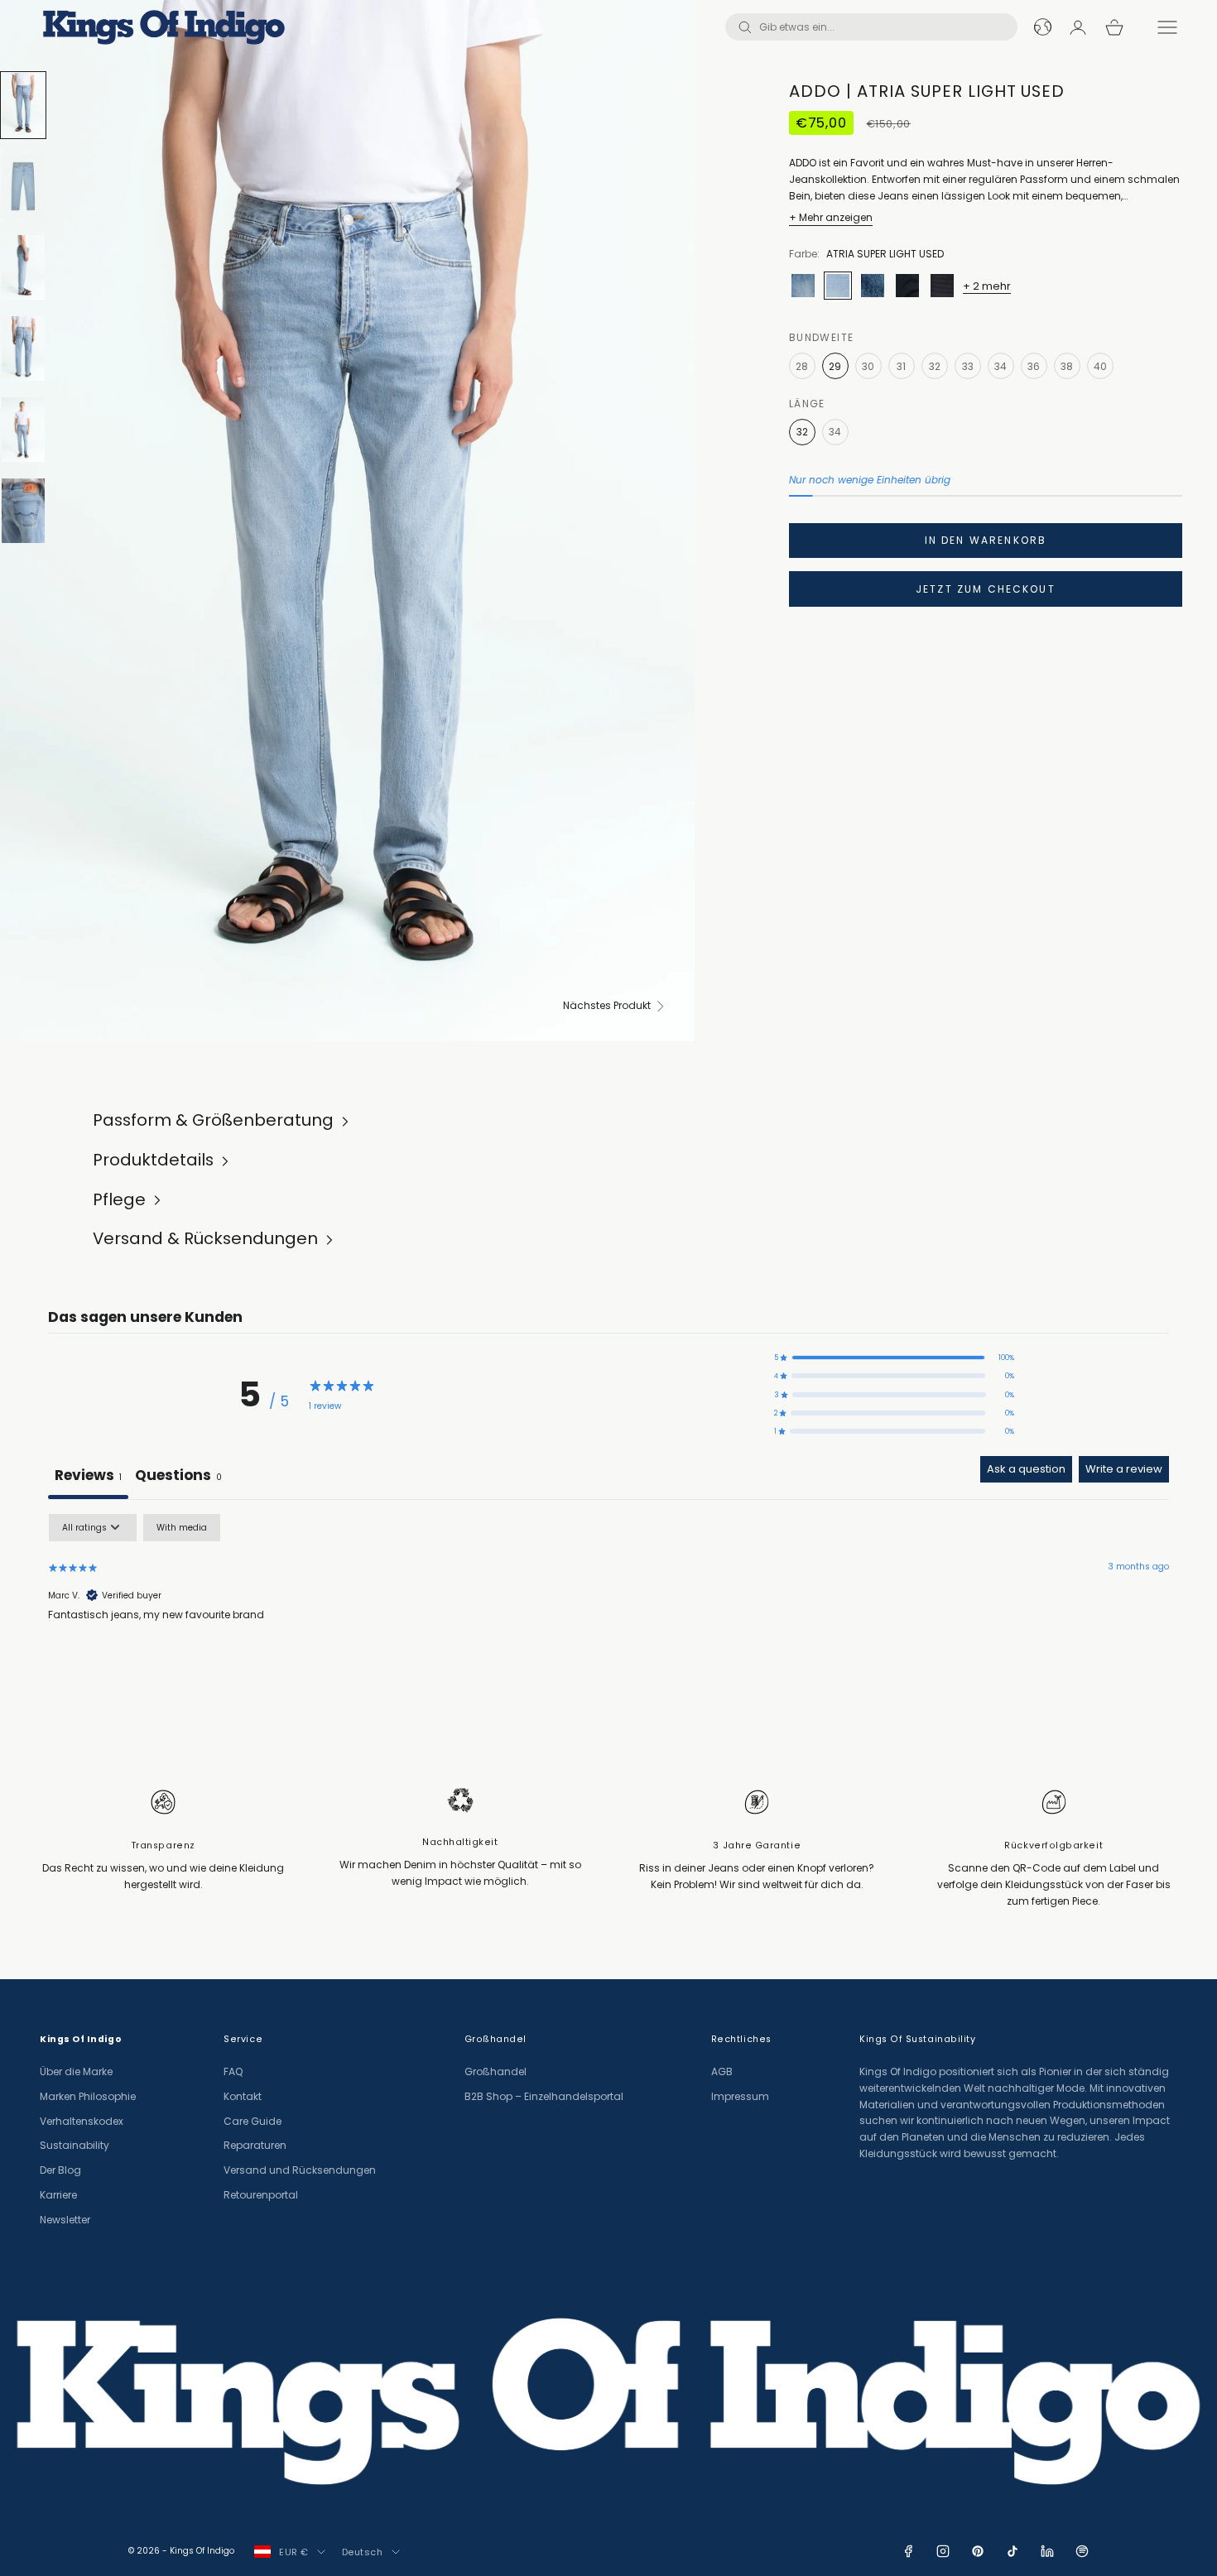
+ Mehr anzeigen (831, 217)
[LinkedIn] (1047, 2551)
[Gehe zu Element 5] (23, 430)
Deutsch (363, 2552)
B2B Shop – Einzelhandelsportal (544, 2096)
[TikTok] (1013, 2551)
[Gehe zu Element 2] (23, 186)
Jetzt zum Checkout (986, 589)
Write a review (1124, 1469)
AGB (722, 2071)
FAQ (233, 2071)
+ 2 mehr (987, 286)
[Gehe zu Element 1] (23, 105)
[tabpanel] (608, 1619)
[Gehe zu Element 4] (23, 348)
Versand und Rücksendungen (300, 2170)
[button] (894, 1358)
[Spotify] (1082, 2551)
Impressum (740, 2096)
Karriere (58, 2195)
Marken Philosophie (88, 2096)
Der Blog (60, 2170)
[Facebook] (908, 2551)
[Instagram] (943, 2551)
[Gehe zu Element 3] (23, 267)
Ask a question (1026, 1469)
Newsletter (65, 2220)
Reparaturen (255, 2145)
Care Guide (253, 2121)
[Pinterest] (978, 2551)
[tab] (178, 1478)
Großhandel (495, 2071)
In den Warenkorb (986, 540)
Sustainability (75, 2145)
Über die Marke (76, 2071)
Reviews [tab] (88, 1475)
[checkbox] (182, 1528)
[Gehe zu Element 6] (23, 511)
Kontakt (243, 2096)
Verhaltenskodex (82, 2121)
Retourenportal (261, 2195)
